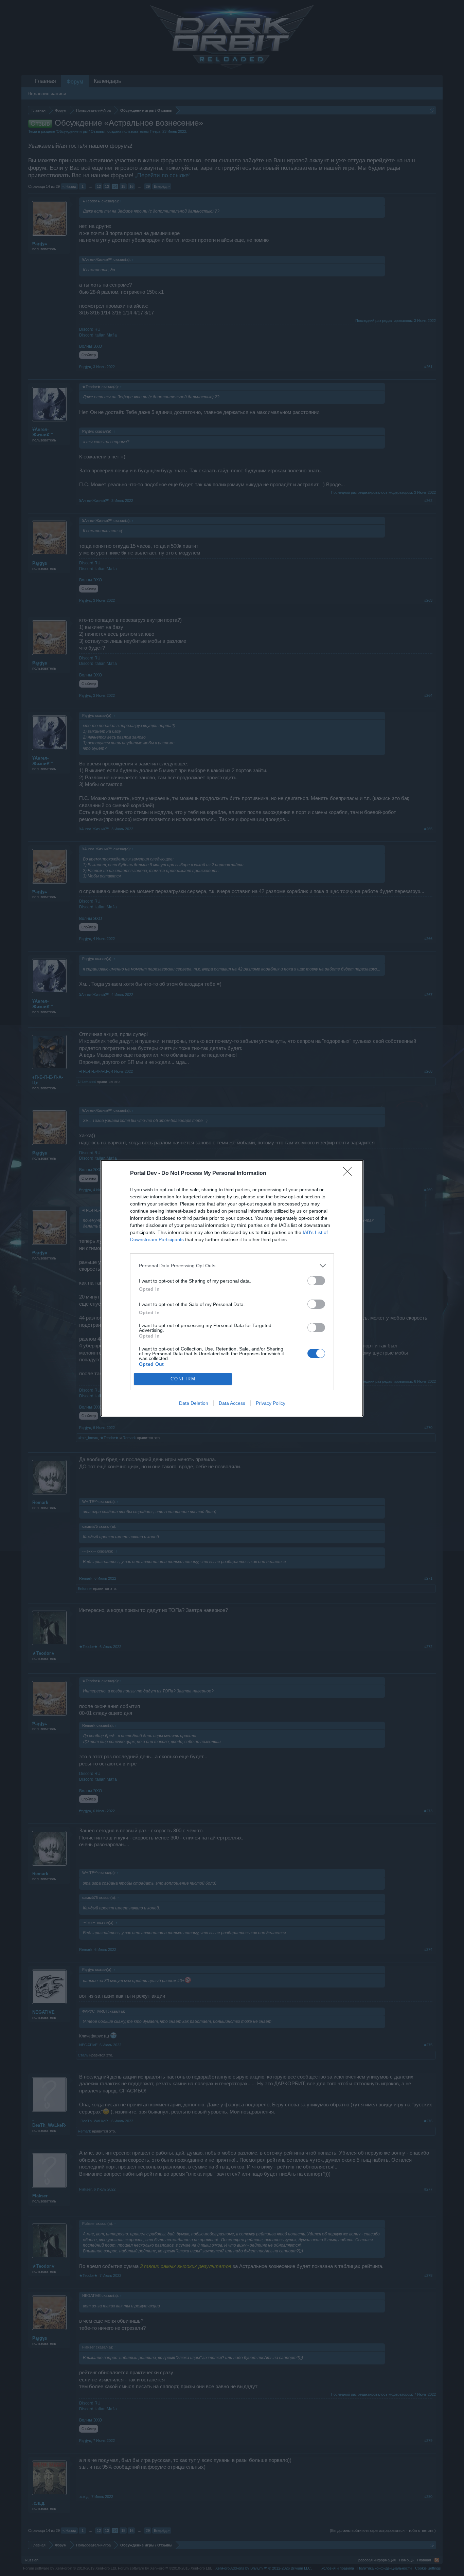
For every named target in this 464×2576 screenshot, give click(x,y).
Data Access (232, 1403)
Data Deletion (194, 1403)
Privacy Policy (271, 1403)
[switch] (316, 1281)
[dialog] (232, 1288)
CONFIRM (183, 1379)
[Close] (350, 1174)
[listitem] (232, 1266)
